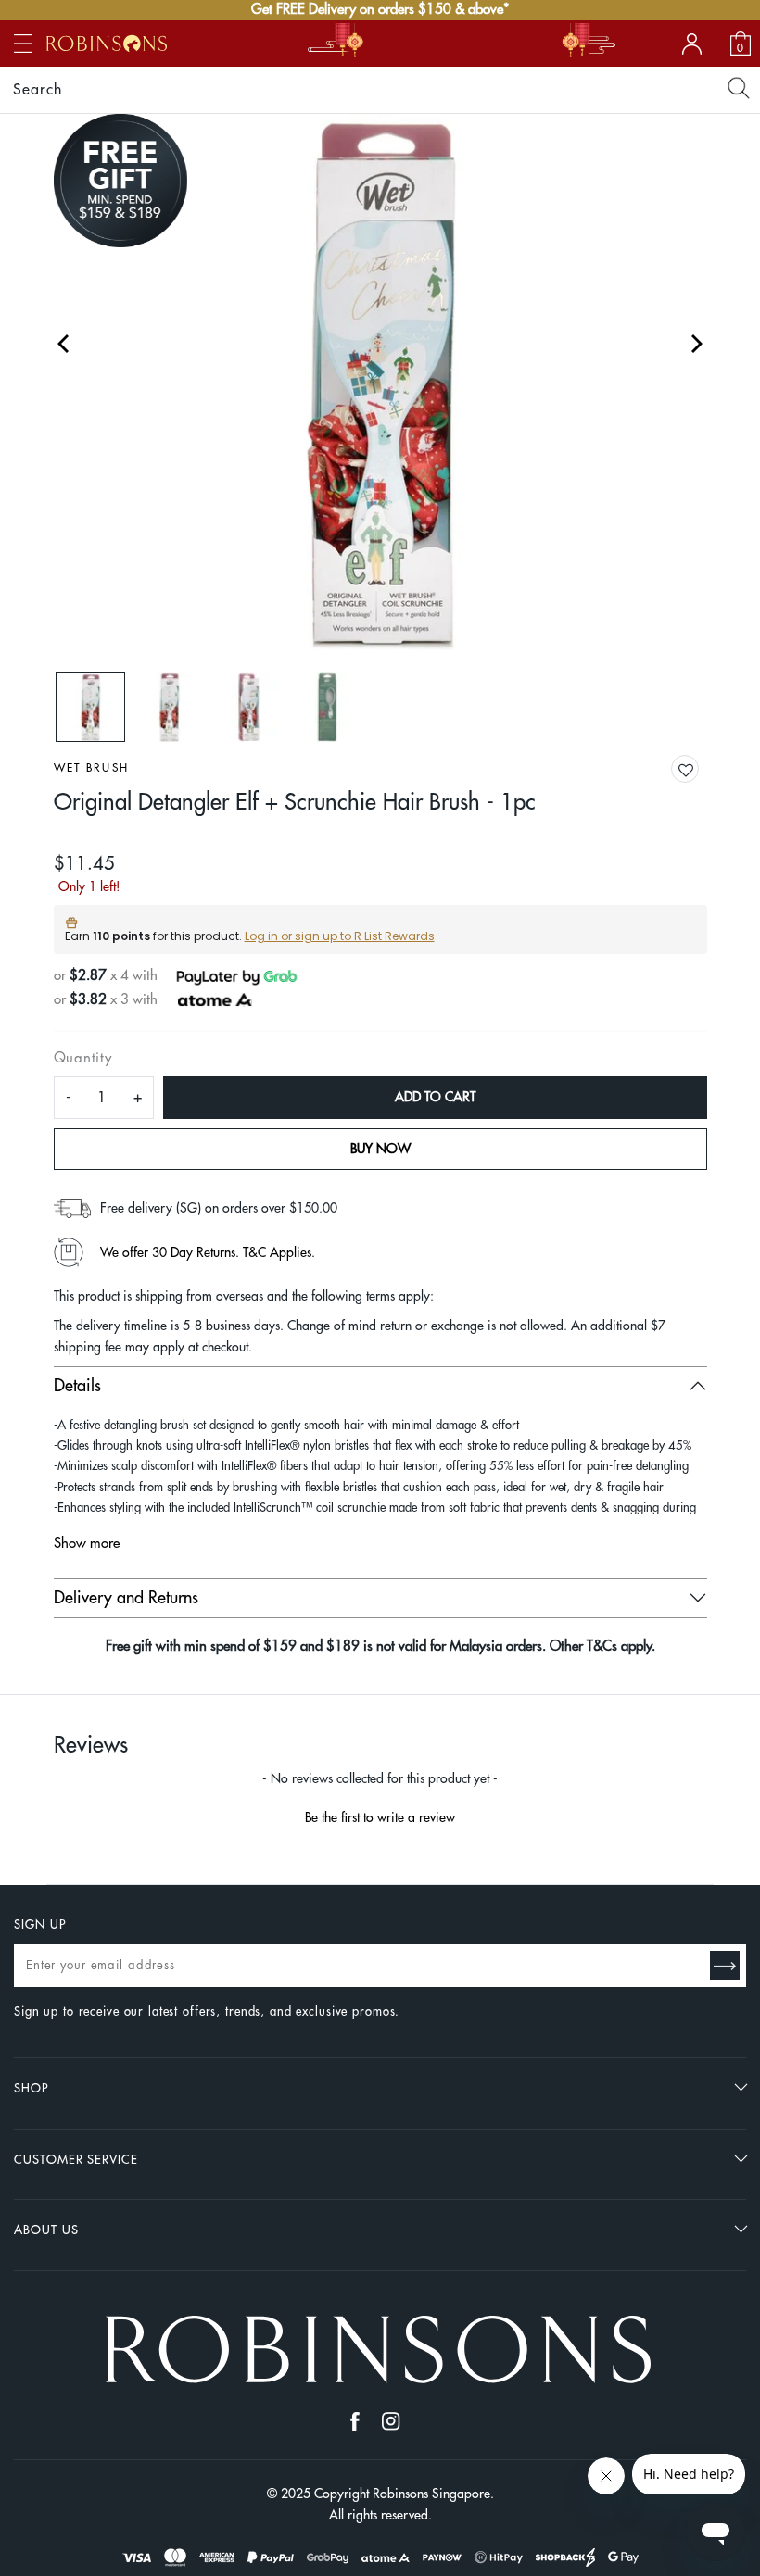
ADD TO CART (435, 1097)
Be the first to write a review (380, 1817)
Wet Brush (92, 768)
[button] (700, 770)
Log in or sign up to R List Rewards (340, 936)
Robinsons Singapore (431, 2494)
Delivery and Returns (126, 1598)
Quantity (83, 1058)
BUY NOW (380, 1149)
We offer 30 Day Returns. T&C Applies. (208, 1252)
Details (77, 1386)
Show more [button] (87, 1544)
